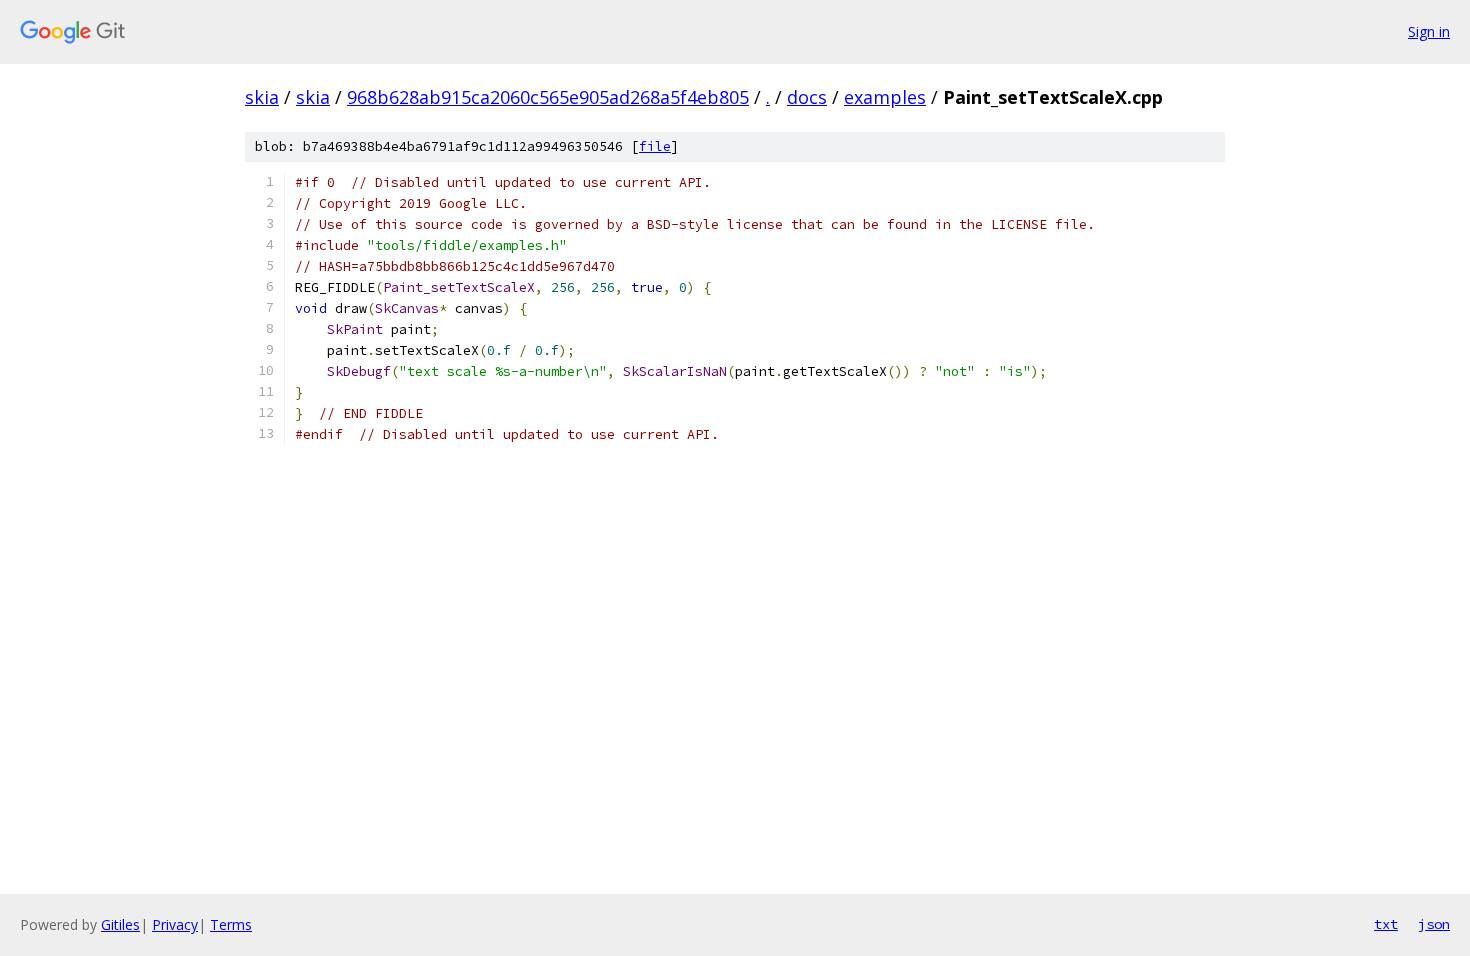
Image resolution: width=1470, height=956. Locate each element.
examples (885, 97)
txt (1386, 924)
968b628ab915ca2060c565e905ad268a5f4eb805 (548, 97)
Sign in (1429, 31)
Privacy (175, 924)
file (655, 146)
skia (262, 97)
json (1434, 924)
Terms (231, 924)
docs (807, 97)
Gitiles (120, 924)
